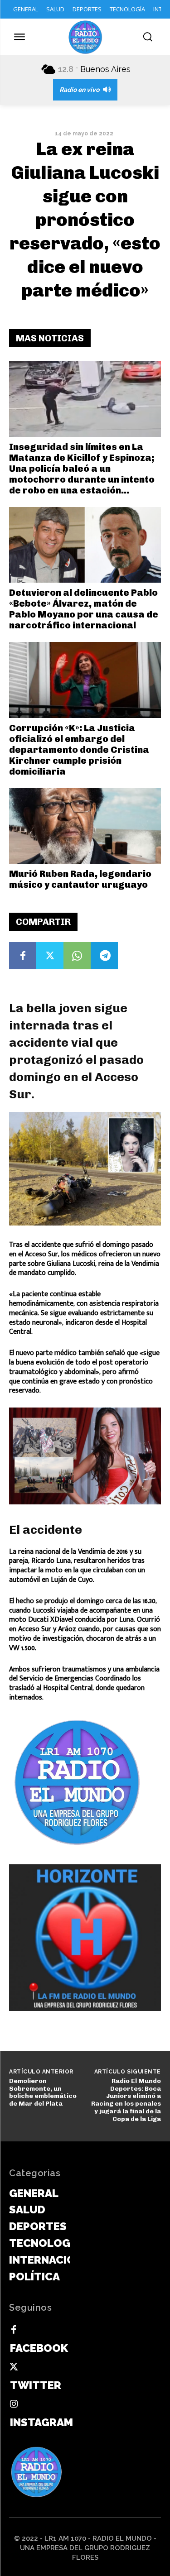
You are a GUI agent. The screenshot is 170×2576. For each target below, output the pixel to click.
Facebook (39, 2348)
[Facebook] (23, 956)
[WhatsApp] (77, 956)
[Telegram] (104, 956)
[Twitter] (50, 956)
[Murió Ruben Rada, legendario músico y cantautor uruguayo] (85, 826)
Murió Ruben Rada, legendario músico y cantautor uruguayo (80, 879)
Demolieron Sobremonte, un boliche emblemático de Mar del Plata (43, 2092)
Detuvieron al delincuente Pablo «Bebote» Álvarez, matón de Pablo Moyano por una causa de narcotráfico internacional (84, 609)
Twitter (36, 2385)
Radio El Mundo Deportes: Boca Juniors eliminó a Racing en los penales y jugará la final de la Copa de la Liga (126, 2100)
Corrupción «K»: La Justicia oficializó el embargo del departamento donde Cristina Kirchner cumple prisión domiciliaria (79, 750)
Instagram (41, 2422)
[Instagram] (14, 2404)
